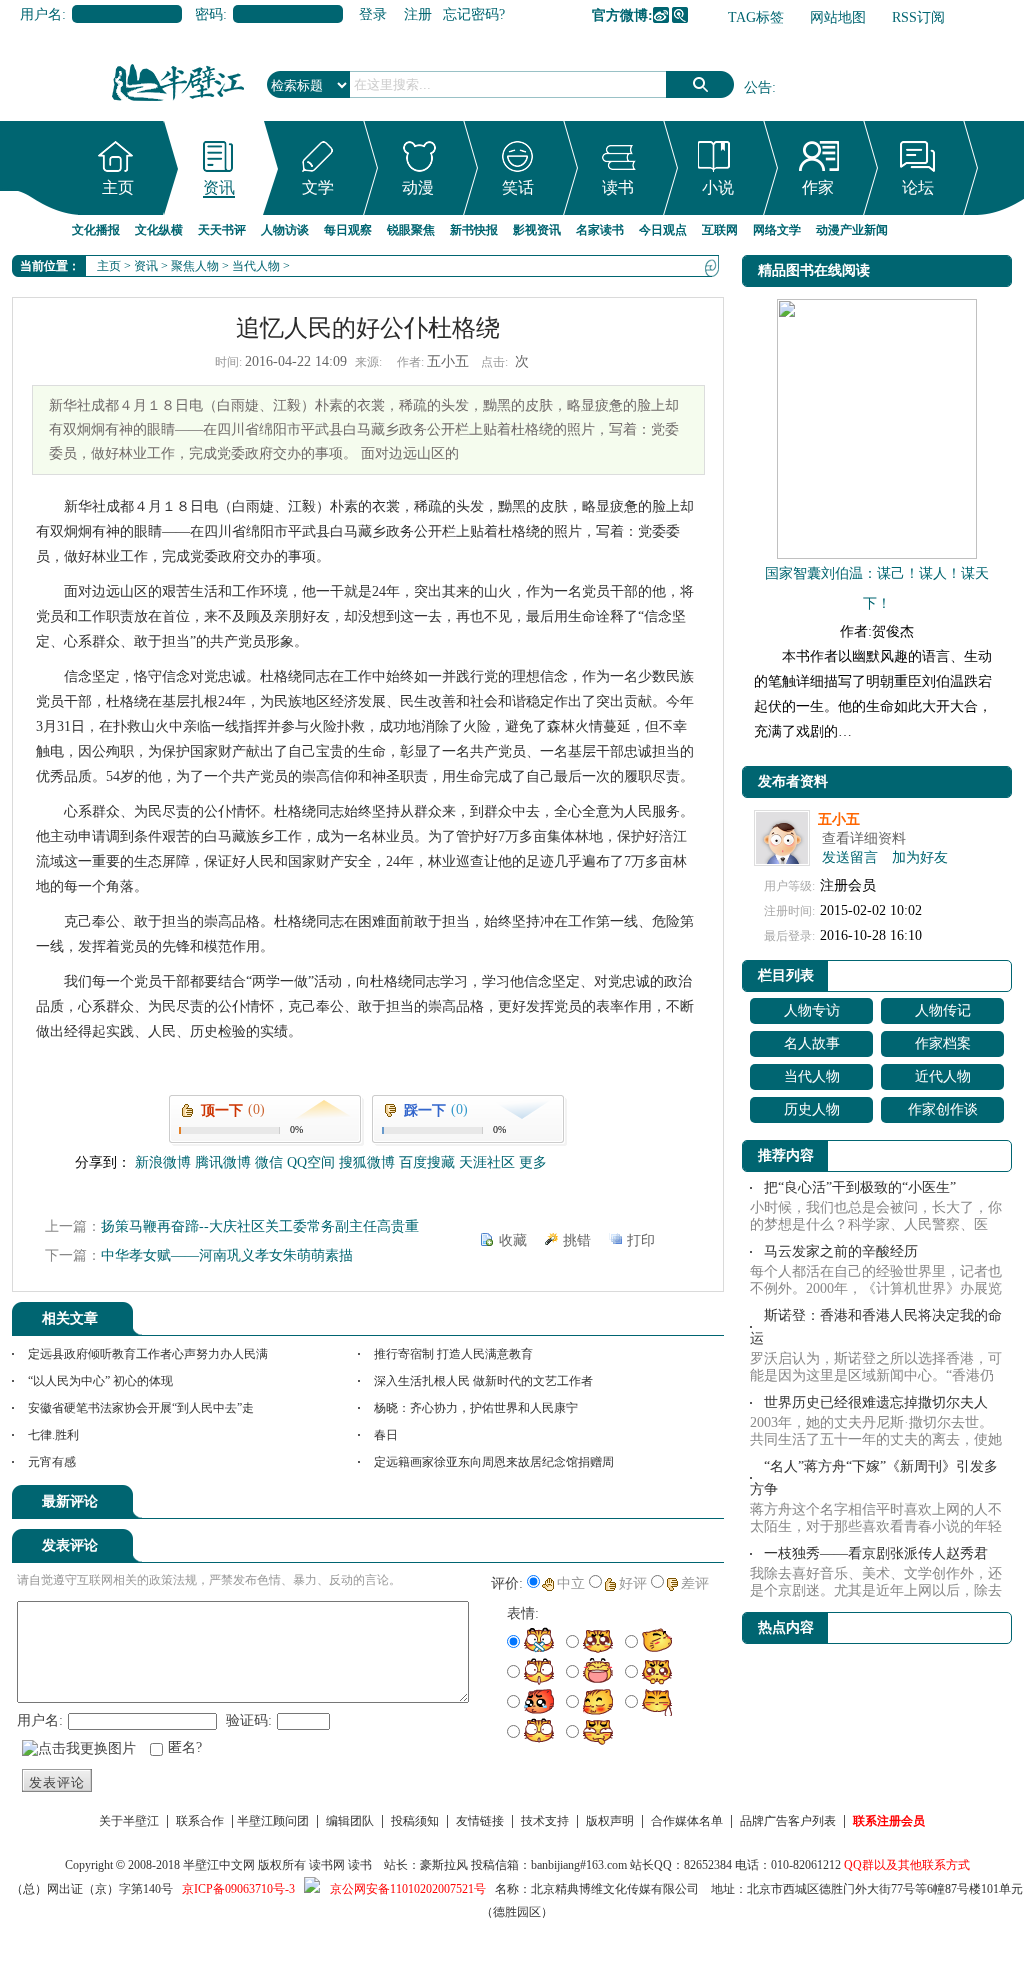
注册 (418, 14)
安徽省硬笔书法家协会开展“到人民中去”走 (141, 1408)
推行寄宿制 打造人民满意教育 (453, 1354)
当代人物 (256, 266)
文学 (318, 187)
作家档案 (943, 1043)
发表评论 (57, 1782)
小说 (718, 187)
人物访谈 (285, 230)
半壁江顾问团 (273, 1821)
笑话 (518, 187)
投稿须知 (415, 1821)
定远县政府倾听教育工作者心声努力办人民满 (148, 1354)
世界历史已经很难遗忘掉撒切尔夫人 (876, 1402)
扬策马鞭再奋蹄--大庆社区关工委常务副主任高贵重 (260, 1226)
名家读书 (600, 230)
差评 (695, 1583)
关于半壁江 (129, 1821)
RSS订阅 (918, 17)
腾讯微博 (680, 15)
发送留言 (850, 857)
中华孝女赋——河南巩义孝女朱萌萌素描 (227, 1255)
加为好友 (920, 857)
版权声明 (610, 1821)
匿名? (185, 1747)
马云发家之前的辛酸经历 (841, 1251)
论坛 (918, 187)
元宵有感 (52, 1462)
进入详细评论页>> (668, 1505)
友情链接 (480, 1821)
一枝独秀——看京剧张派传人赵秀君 (876, 1553)
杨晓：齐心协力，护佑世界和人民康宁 (476, 1408)
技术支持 (545, 1821)
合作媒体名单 (687, 1821)
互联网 (720, 230)
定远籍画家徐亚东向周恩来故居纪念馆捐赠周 (494, 1462)
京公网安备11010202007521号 (408, 1889)
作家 (818, 187)
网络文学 (777, 230)
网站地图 (838, 17)
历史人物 (812, 1109)
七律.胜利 (53, 1435)
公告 (758, 87)
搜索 (700, 84)
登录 (373, 14)
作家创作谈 (943, 1109)
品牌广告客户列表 (788, 1821)
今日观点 (663, 230)
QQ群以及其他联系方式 (907, 1865)
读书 (618, 187)
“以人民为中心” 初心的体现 (100, 1381)
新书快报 (474, 230)
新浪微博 (661, 15)
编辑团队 (350, 1821)
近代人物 (943, 1076)
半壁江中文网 (219, 1865)
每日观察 (348, 230)
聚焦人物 (195, 266)
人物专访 (812, 1010)
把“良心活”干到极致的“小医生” (860, 1187)
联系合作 (200, 1821)
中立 (571, 1583)
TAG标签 (756, 17)
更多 (533, 1162)
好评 (633, 1583)
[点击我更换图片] (79, 1749)
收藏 (513, 1240)
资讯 (219, 187)
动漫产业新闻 (852, 230)
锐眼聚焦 (411, 230)
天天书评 (222, 230)
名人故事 (812, 1043)
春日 (386, 1435)
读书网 (327, 1865)
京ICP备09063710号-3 (238, 1889)
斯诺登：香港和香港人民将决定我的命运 (876, 1327)
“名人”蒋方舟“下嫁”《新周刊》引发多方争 (874, 1478)
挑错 (577, 1240)
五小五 (839, 819)
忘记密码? (474, 14)
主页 (118, 187)
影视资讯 (537, 230)
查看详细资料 (864, 838)
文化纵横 (159, 230)
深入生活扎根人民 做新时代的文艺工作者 (483, 1381)
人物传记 (943, 1010)
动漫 (418, 187)
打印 (641, 1240)
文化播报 (96, 230)
